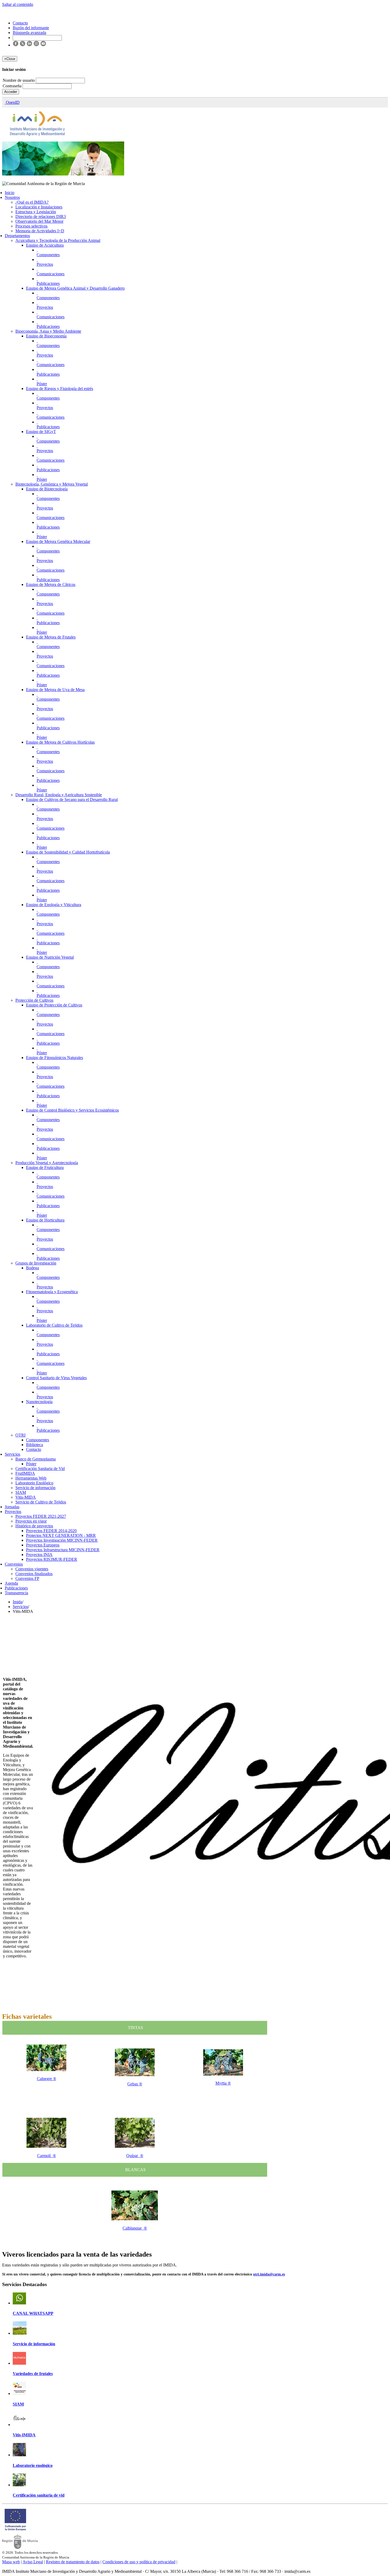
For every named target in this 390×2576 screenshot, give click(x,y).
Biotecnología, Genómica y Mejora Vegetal (52, 484)
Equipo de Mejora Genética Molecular (58, 541)
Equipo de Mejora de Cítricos (51, 584)
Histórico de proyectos (34, 1526)
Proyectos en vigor (31, 1521)
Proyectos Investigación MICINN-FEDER (62, 1540)
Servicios (12, 1454)
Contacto (34, 1449)
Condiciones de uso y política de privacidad (139, 2562)
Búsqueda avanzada (29, 33)
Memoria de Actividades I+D (40, 231)
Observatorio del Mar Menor (39, 221)
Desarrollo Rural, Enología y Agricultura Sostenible (59, 795)
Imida (18, 1602)
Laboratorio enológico (33, 2465)
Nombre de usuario (19, 80)
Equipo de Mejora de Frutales (51, 637)
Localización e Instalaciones (39, 207)
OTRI (20, 1435)
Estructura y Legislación (36, 212)
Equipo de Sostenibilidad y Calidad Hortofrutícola (68, 852)
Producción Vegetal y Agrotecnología (47, 1163)
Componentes (48, 255)
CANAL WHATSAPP (33, 2313)
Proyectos (45, 264)
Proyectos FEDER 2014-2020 (51, 1531)
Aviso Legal (33, 2562)
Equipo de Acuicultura (45, 245)
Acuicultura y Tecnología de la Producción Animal (58, 240)
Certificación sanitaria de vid (39, 2495)
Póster (42, 384)
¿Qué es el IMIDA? (32, 202)
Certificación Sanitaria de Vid (40, 1469)
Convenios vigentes (32, 1569)
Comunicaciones (51, 274)
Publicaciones (48, 283)
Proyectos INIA (39, 1555)
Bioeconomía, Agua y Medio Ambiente (48, 331)
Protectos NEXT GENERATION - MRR (61, 1535)
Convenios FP (27, 1578)
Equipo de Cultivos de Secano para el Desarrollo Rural (72, 800)
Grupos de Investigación (36, 1263)
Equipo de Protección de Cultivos (54, 1005)
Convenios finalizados (34, 1574)
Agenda (11, 1583)
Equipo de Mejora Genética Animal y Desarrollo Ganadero (75, 288)
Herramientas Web (31, 1478)
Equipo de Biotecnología (47, 489)
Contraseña (13, 86)
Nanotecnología (39, 1402)
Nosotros (12, 197)
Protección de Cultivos (34, 1000)
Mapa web (11, 2562)
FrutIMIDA (25, 1473)
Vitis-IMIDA (24, 2435)
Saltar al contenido (18, 4)
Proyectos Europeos (43, 1545)
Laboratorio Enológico (34, 1483)
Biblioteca (34, 1445)
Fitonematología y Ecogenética (52, 1292)
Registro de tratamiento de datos (73, 2562)
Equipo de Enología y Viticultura (54, 905)
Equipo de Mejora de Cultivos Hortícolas (60, 742)
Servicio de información (35, 1488)
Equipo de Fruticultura (45, 1167)
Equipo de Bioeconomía (46, 336)
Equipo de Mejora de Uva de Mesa (55, 690)
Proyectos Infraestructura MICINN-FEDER (63, 1550)
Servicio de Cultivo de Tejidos (41, 1502)
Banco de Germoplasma (36, 1459)
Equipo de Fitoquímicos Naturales (55, 1058)
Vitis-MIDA (26, 1497)
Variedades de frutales (33, 2374)
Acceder (11, 92)
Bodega (32, 1268)
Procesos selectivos (31, 226)
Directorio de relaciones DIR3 (41, 217)
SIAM (21, 1492)
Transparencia (16, 1593)
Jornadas (12, 1507)
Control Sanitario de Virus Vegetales (56, 1378)
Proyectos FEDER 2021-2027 (41, 1516)
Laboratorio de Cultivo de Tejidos (54, 1325)
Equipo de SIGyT (41, 432)
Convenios (14, 1564)
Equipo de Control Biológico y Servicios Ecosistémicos (72, 1110)
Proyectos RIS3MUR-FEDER (52, 1559)
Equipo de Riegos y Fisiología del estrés (60, 389)
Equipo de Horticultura (45, 1220)
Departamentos (17, 236)
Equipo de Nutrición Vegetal (50, 957)
